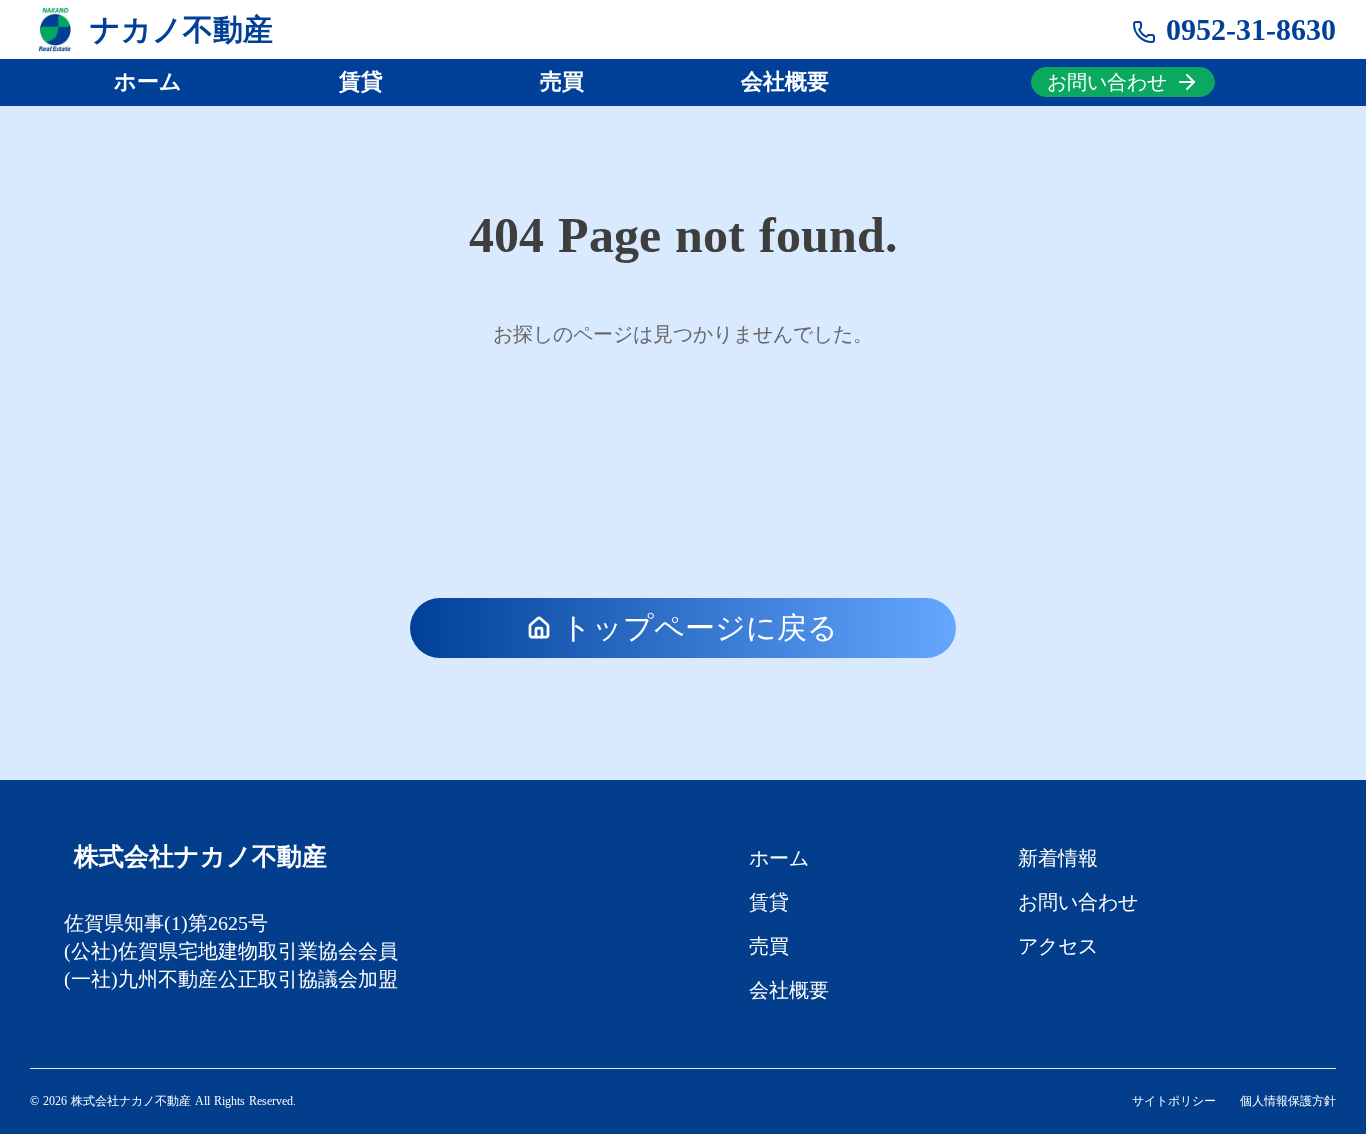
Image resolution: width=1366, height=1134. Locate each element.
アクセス (1058, 946)
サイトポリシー (1174, 1101)
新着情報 (1058, 858)
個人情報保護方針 (1288, 1101)
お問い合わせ (1078, 902)
